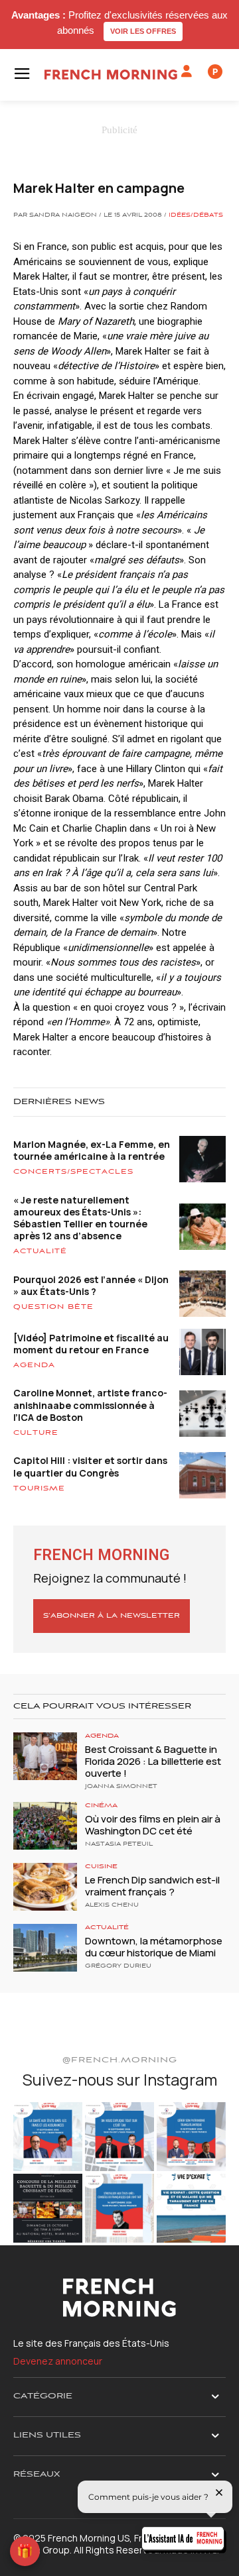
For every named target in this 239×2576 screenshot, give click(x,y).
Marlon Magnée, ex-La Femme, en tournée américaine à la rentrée (92, 1150)
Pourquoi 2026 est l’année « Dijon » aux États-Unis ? (91, 1285)
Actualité (40, 1251)
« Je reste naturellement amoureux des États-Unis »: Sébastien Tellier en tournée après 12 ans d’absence (80, 1218)
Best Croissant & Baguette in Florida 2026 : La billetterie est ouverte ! (153, 1761)
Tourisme (39, 1488)
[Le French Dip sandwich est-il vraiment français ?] (45, 1887)
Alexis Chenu (112, 1905)
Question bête (53, 1307)
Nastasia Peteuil (119, 1844)
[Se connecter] (187, 72)
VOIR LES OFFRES (143, 31)
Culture (36, 1433)
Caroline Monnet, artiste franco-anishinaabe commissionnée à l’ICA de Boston (90, 1405)
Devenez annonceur (58, 2361)
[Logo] (111, 75)
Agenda (34, 1365)
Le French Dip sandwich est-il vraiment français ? (152, 1886)
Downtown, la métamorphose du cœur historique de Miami (154, 1947)
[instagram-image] (48, 2137)
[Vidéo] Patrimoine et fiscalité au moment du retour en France (91, 1344)
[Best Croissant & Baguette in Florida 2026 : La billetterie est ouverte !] (45, 1756)
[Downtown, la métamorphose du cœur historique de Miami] (45, 1948)
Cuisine (101, 1867)
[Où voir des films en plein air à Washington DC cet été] (45, 1826)
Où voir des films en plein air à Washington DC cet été (153, 1825)
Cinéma (101, 1806)
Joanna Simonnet (121, 1787)
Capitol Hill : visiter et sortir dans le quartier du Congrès (90, 1466)
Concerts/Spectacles (73, 1172)
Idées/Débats (196, 215)
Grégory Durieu (118, 1966)
